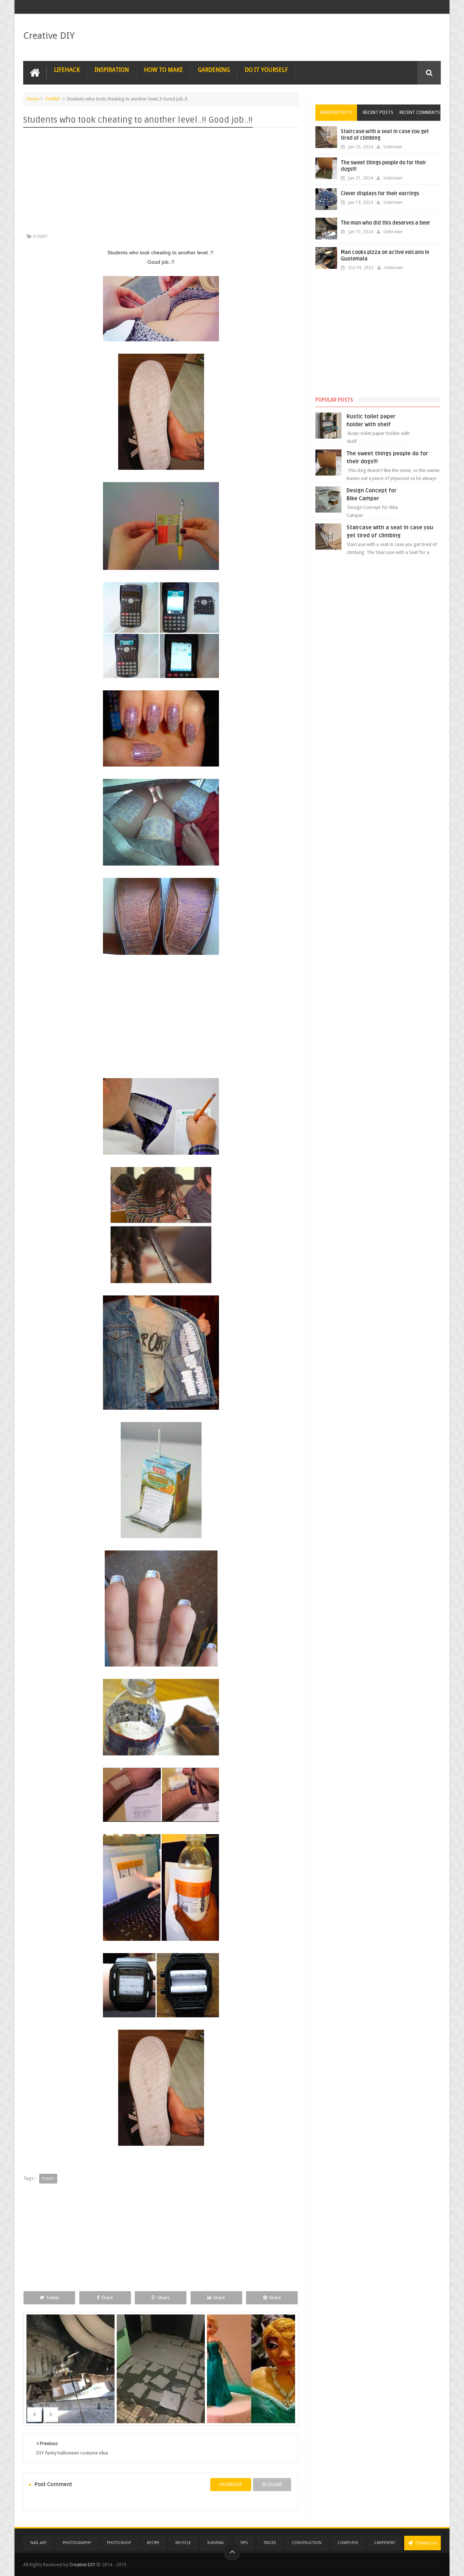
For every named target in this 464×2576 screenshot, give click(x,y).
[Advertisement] (161, 182)
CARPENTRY (385, 2543)
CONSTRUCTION (307, 2543)
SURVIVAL (216, 2543)
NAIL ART (39, 2543)
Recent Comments (420, 112)
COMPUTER (348, 2543)
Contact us (426, 2543)
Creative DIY (49, 36)
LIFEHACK (67, 70)
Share (107, 2298)
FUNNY (53, 99)
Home (33, 99)
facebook (231, 2484)
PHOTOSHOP (119, 2543)
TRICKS (270, 2543)
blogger (272, 2484)
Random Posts (336, 112)
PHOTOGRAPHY (77, 2543)
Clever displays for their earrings (380, 194)
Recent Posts (378, 112)
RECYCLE (183, 2543)
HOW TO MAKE (163, 70)
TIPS (244, 2543)
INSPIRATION (112, 70)
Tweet (53, 2298)
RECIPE (153, 2543)
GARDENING (214, 70)
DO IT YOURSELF (266, 70)
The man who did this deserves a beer (386, 223)
